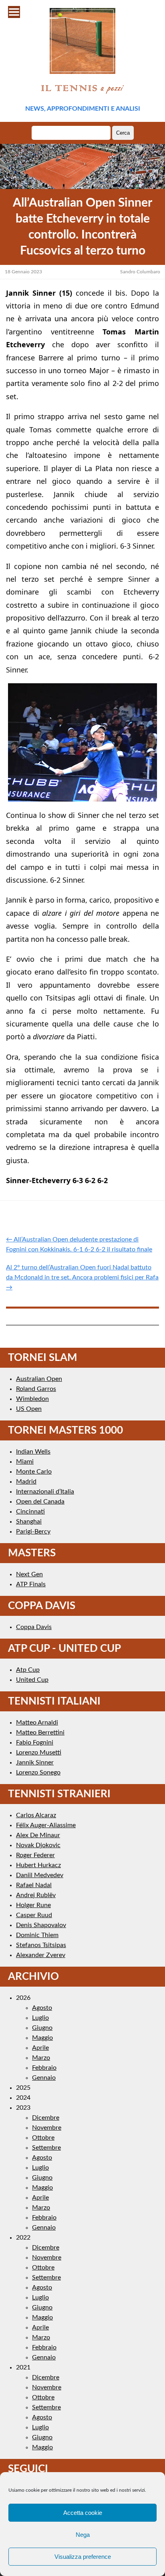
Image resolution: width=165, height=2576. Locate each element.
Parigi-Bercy (33, 1532)
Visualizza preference (83, 2557)
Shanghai (29, 1522)
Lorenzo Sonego (38, 1772)
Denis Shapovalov (41, 1925)
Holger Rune (33, 1905)
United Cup (32, 1680)
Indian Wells (33, 1452)
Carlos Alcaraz (36, 1815)
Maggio (42, 2038)
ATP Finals (31, 1584)
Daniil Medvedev (40, 1875)
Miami (25, 1462)
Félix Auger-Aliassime (46, 1825)
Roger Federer (35, 1855)
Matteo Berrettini (40, 1733)
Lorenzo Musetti (39, 1752)
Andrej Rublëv (36, 1895)
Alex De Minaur (38, 1835)
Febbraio (44, 2068)
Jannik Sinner (35, 1762)
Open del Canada (40, 1502)
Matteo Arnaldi (37, 1723)
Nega (83, 2535)
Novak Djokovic (38, 1845)
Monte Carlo (34, 1472)
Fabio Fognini (35, 1743)
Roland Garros (36, 1389)
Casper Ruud (34, 1915)
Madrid (26, 1482)
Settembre (46, 2148)
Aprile (40, 2048)
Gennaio (44, 2078)
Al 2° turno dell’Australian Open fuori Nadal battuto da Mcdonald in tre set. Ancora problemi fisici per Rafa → (82, 1277)
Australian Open (39, 1379)
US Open (29, 1409)
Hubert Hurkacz (38, 1865)
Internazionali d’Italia (45, 1492)
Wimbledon (32, 1399)
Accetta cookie (83, 2513)
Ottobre (43, 2138)
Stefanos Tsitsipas (41, 1945)
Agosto (42, 2008)
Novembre (47, 2128)
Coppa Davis (34, 1627)
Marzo (41, 2058)
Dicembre (46, 2118)
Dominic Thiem (37, 1935)
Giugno (42, 2028)
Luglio (40, 2018)
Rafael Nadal (34, 1885)
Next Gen (29, 1574)
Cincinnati (30, 1512)
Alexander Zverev (41, 1955)
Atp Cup (28, 1670)
